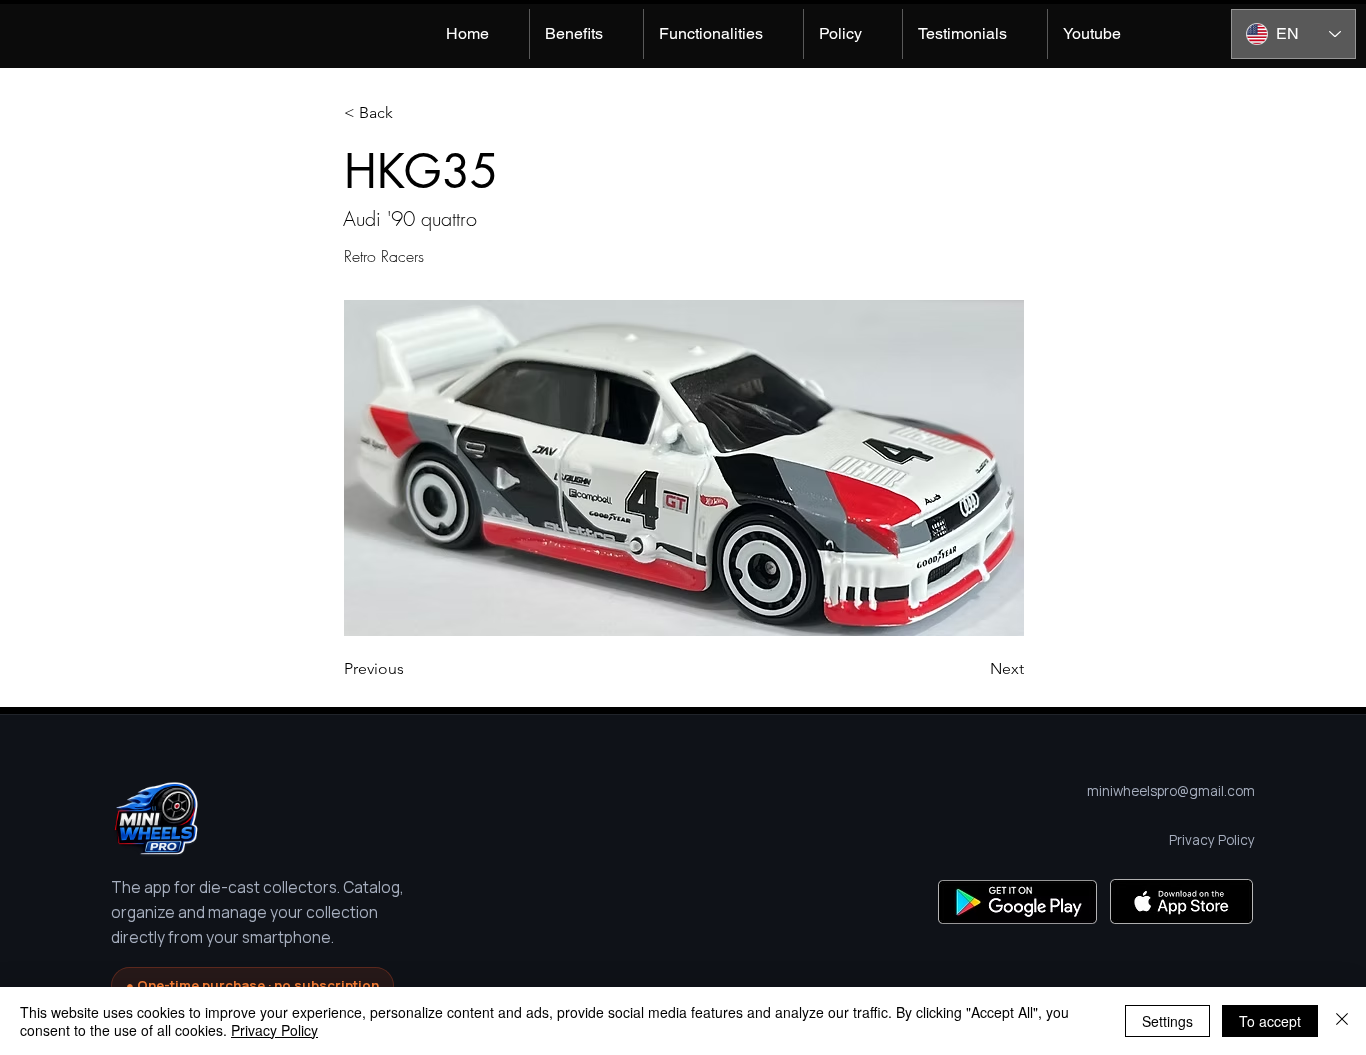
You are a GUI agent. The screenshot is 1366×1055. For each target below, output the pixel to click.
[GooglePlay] (1017, 901)
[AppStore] (1181, 901)
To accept (1270, 1021)
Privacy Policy (274, 1030)
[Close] (1342, 1021)
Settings (1167, 1021)
